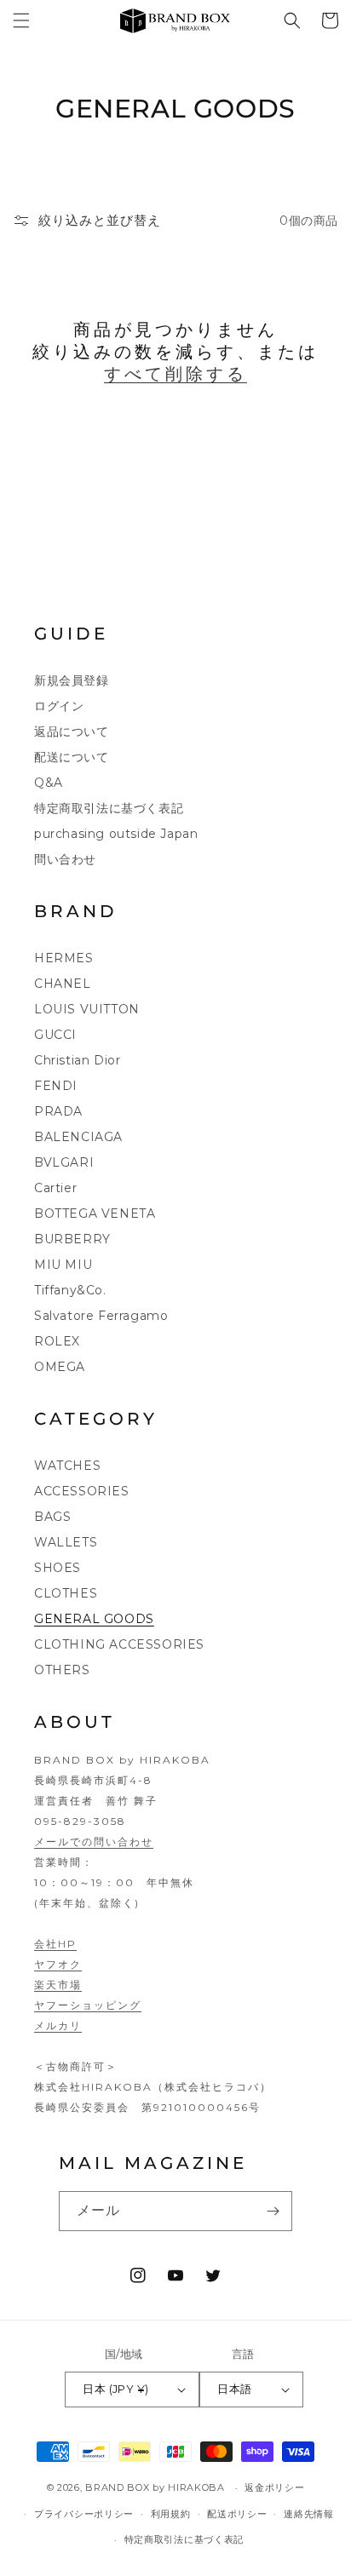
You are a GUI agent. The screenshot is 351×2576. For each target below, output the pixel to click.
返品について (72, 731)
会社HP (55, 1944)
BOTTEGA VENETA (95, 1213)
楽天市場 (58, 1985)
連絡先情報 (309, 2514)
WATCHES (67, 1466)
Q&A (49, 783)
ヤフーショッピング (88, 2005)
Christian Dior (77, 1060)
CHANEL (63, 984)
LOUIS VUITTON (87, 1009)
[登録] (273, 2211)
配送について (72, 757)
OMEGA (60, 1367)
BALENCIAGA (78, 1137)
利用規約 (171, 2514)
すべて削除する (175, 374)
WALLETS (66, 1542)
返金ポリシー (274, 2487)
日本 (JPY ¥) (115, 2389)
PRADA (58, 1111)
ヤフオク (58, 1964)
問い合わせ (65, 859)
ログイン (59, 706)
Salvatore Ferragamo (101, 1316)
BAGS (52, 1517)
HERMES (64, 958)
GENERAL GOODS (94, 1619)
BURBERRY (72, 1239)
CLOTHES (66, 1593)
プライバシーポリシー (84, 2514)
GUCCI (55, 1035)
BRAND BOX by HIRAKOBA (155, 2487)
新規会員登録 (72, 680)
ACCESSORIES (82, 1491)
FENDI (56, 1086)
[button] (21, 20)
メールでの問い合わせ (94, 1842)
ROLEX (57, 1341)
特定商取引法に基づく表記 (109, 808)
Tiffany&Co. (70, 1290)
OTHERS (62, 1670)
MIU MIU (63, 1265)
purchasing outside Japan (116, 834)
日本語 (234, 2389)
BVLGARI (64, 1162)
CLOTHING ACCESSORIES (119, 1644)
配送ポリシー (237, 2514)
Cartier (55, 1188)
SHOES (58, 1568)
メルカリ (58, 2025)
